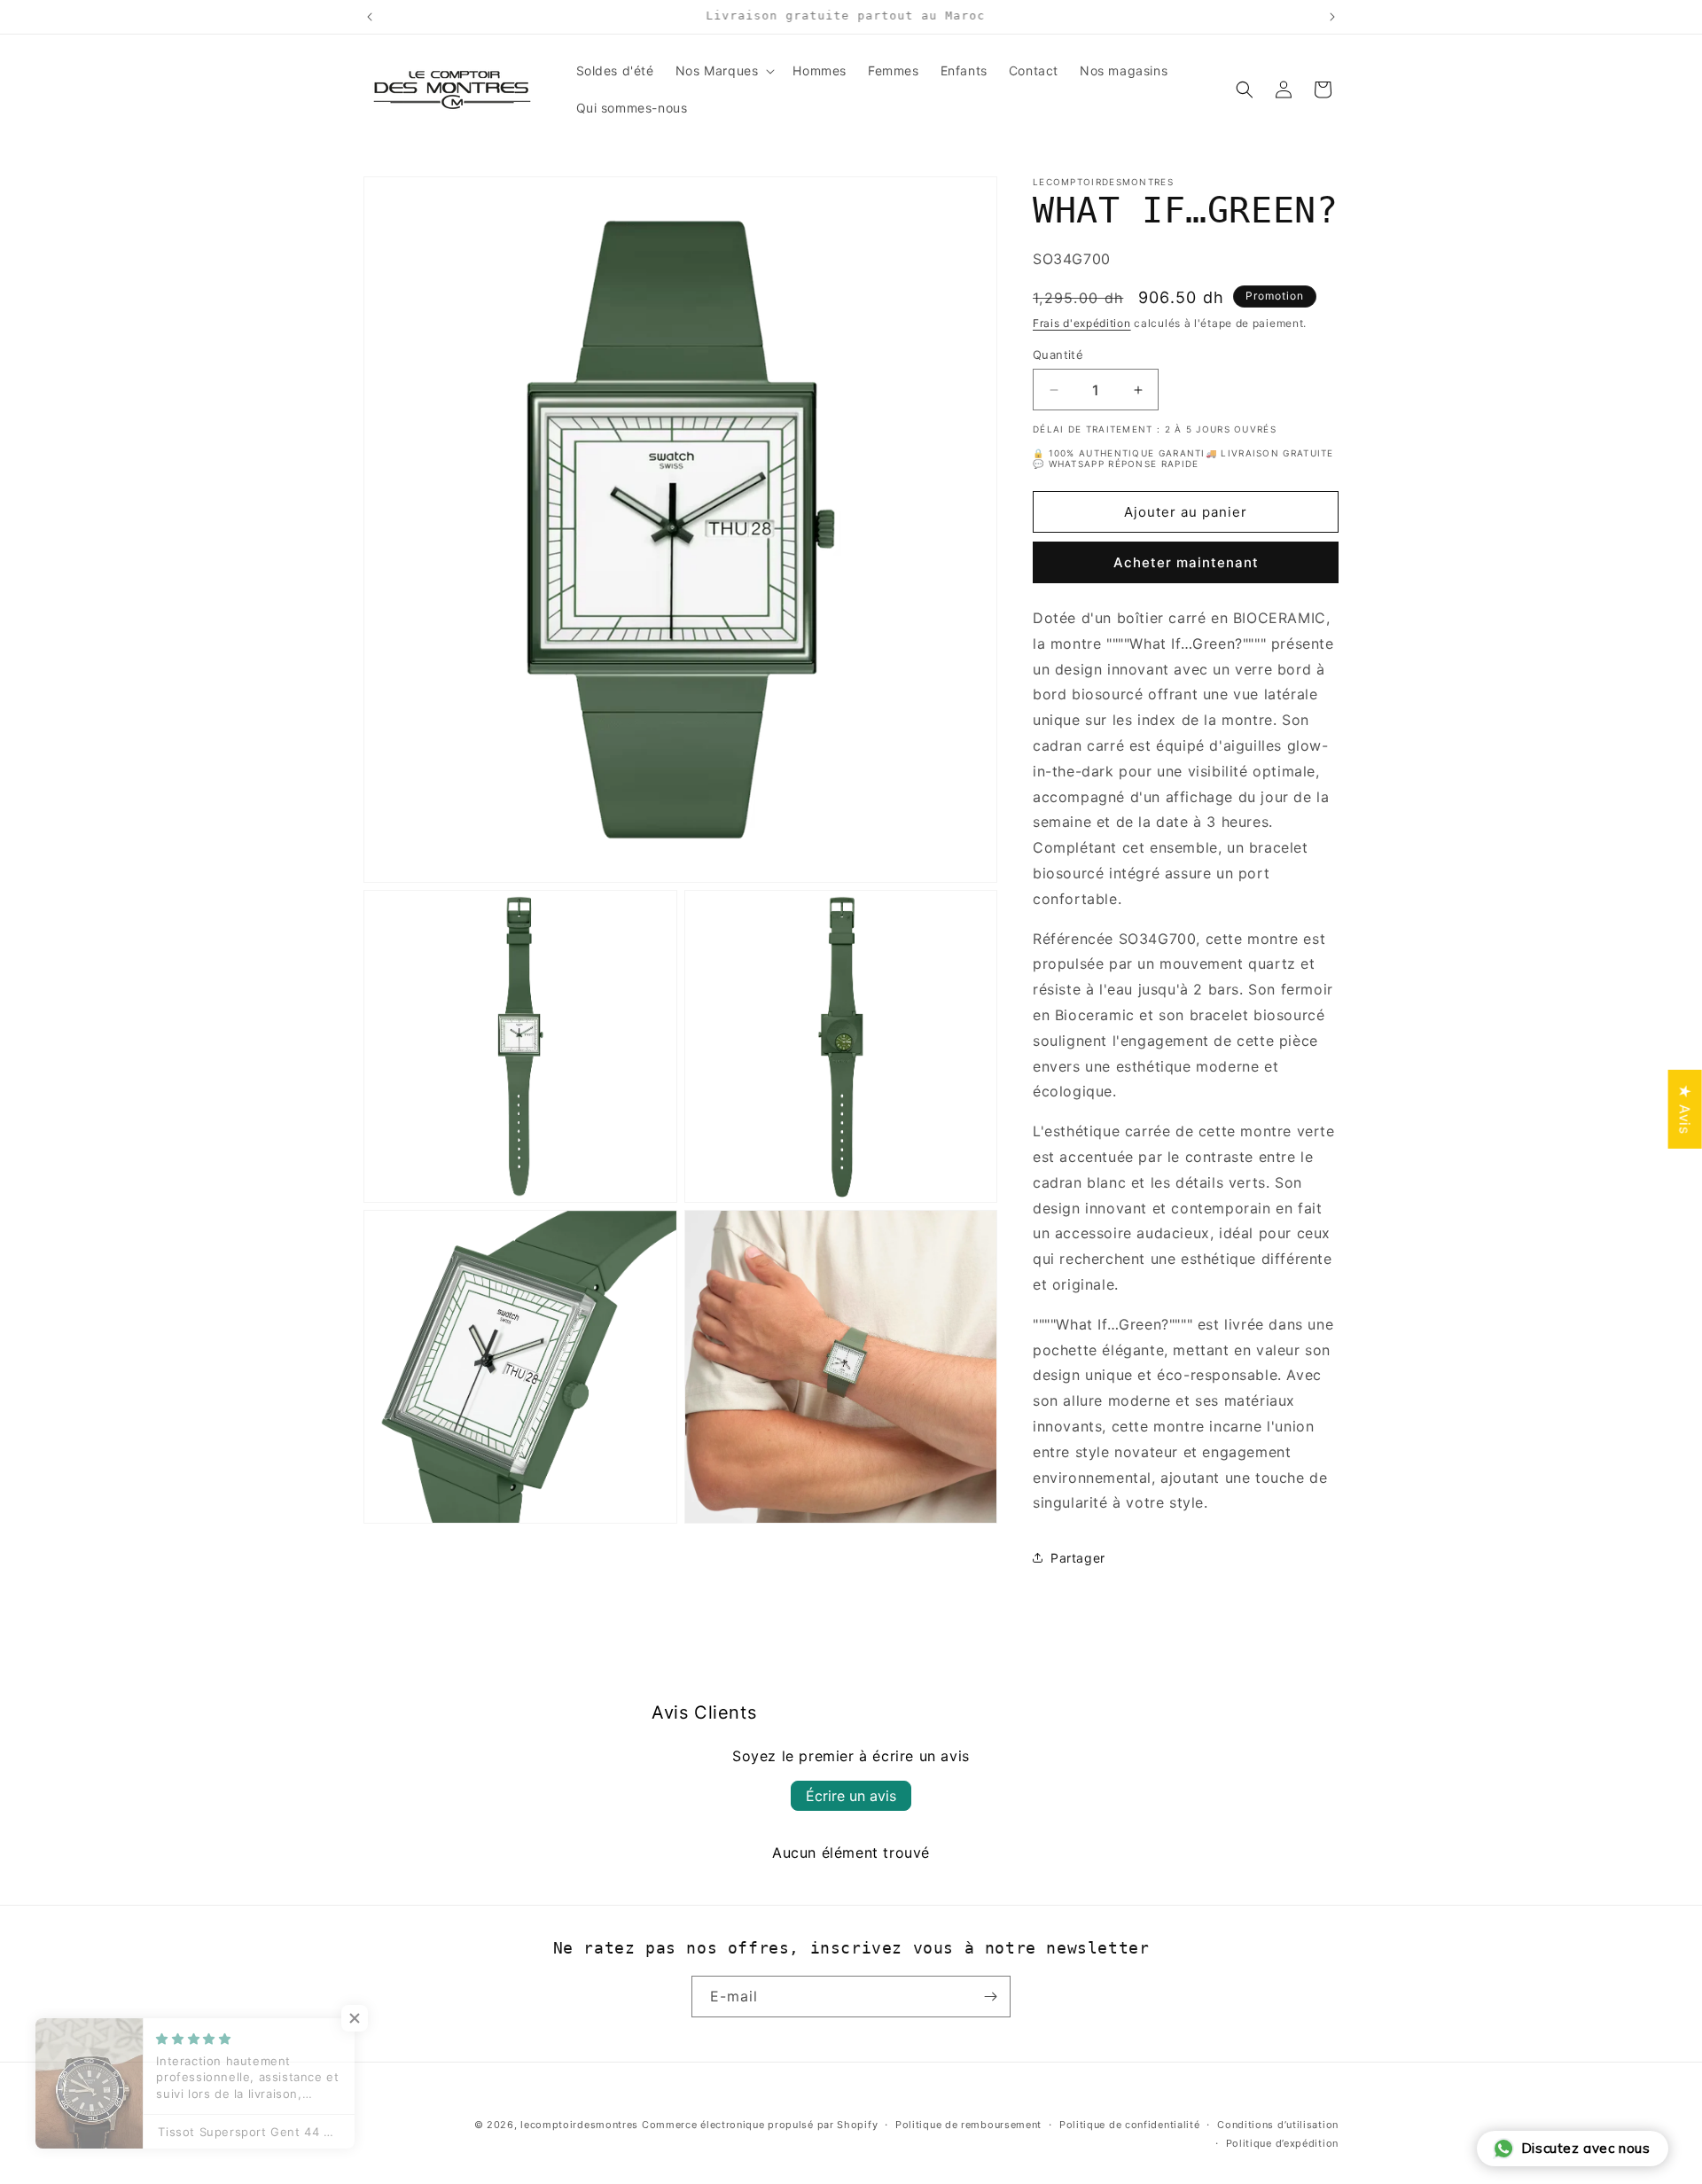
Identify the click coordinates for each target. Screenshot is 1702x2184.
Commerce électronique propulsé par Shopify (760, 2125)
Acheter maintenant (1186, 562)
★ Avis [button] (1685, 1109)
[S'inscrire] (990, 1997)
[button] (724, 71)
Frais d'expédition (1082, 323)
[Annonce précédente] (370, 17)
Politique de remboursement (968, 2125)
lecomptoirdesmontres (579, 2125)
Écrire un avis (851, 1796)
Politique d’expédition (1282, 2143)
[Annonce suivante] (1332, 17)
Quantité (1058, 355)
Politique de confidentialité (1130, 2125)
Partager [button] (1078, 1558)
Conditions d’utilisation (1278, 2125)
